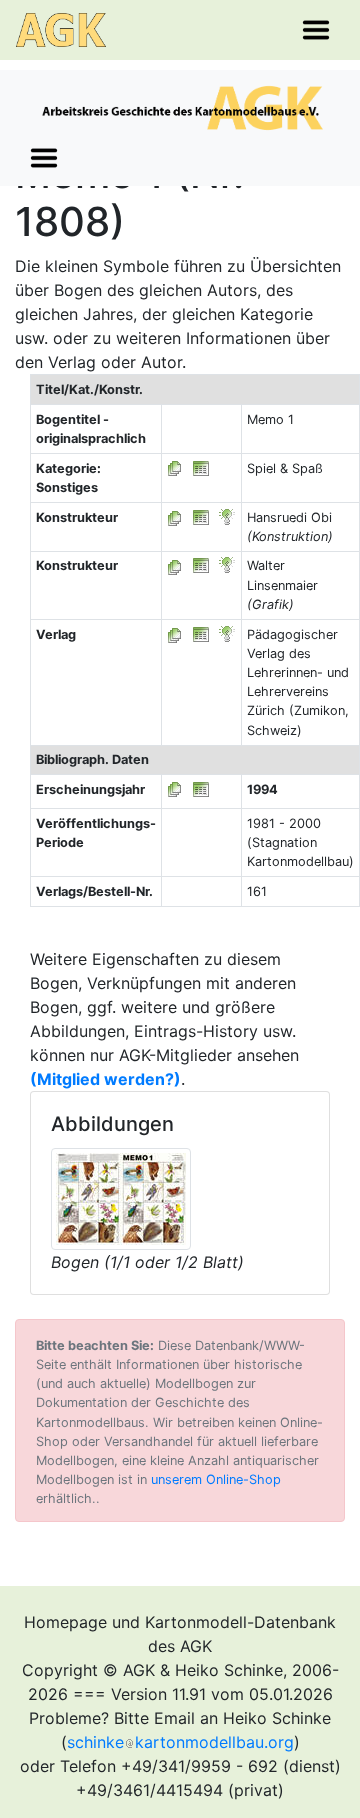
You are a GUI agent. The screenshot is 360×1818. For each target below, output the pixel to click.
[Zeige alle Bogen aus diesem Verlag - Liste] (175, 634)
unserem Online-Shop (216, 1479)
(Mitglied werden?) (105, 1079)
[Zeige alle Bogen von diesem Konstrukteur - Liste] (175, 517)
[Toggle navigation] (316, 30)
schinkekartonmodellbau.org (180, 1742)
